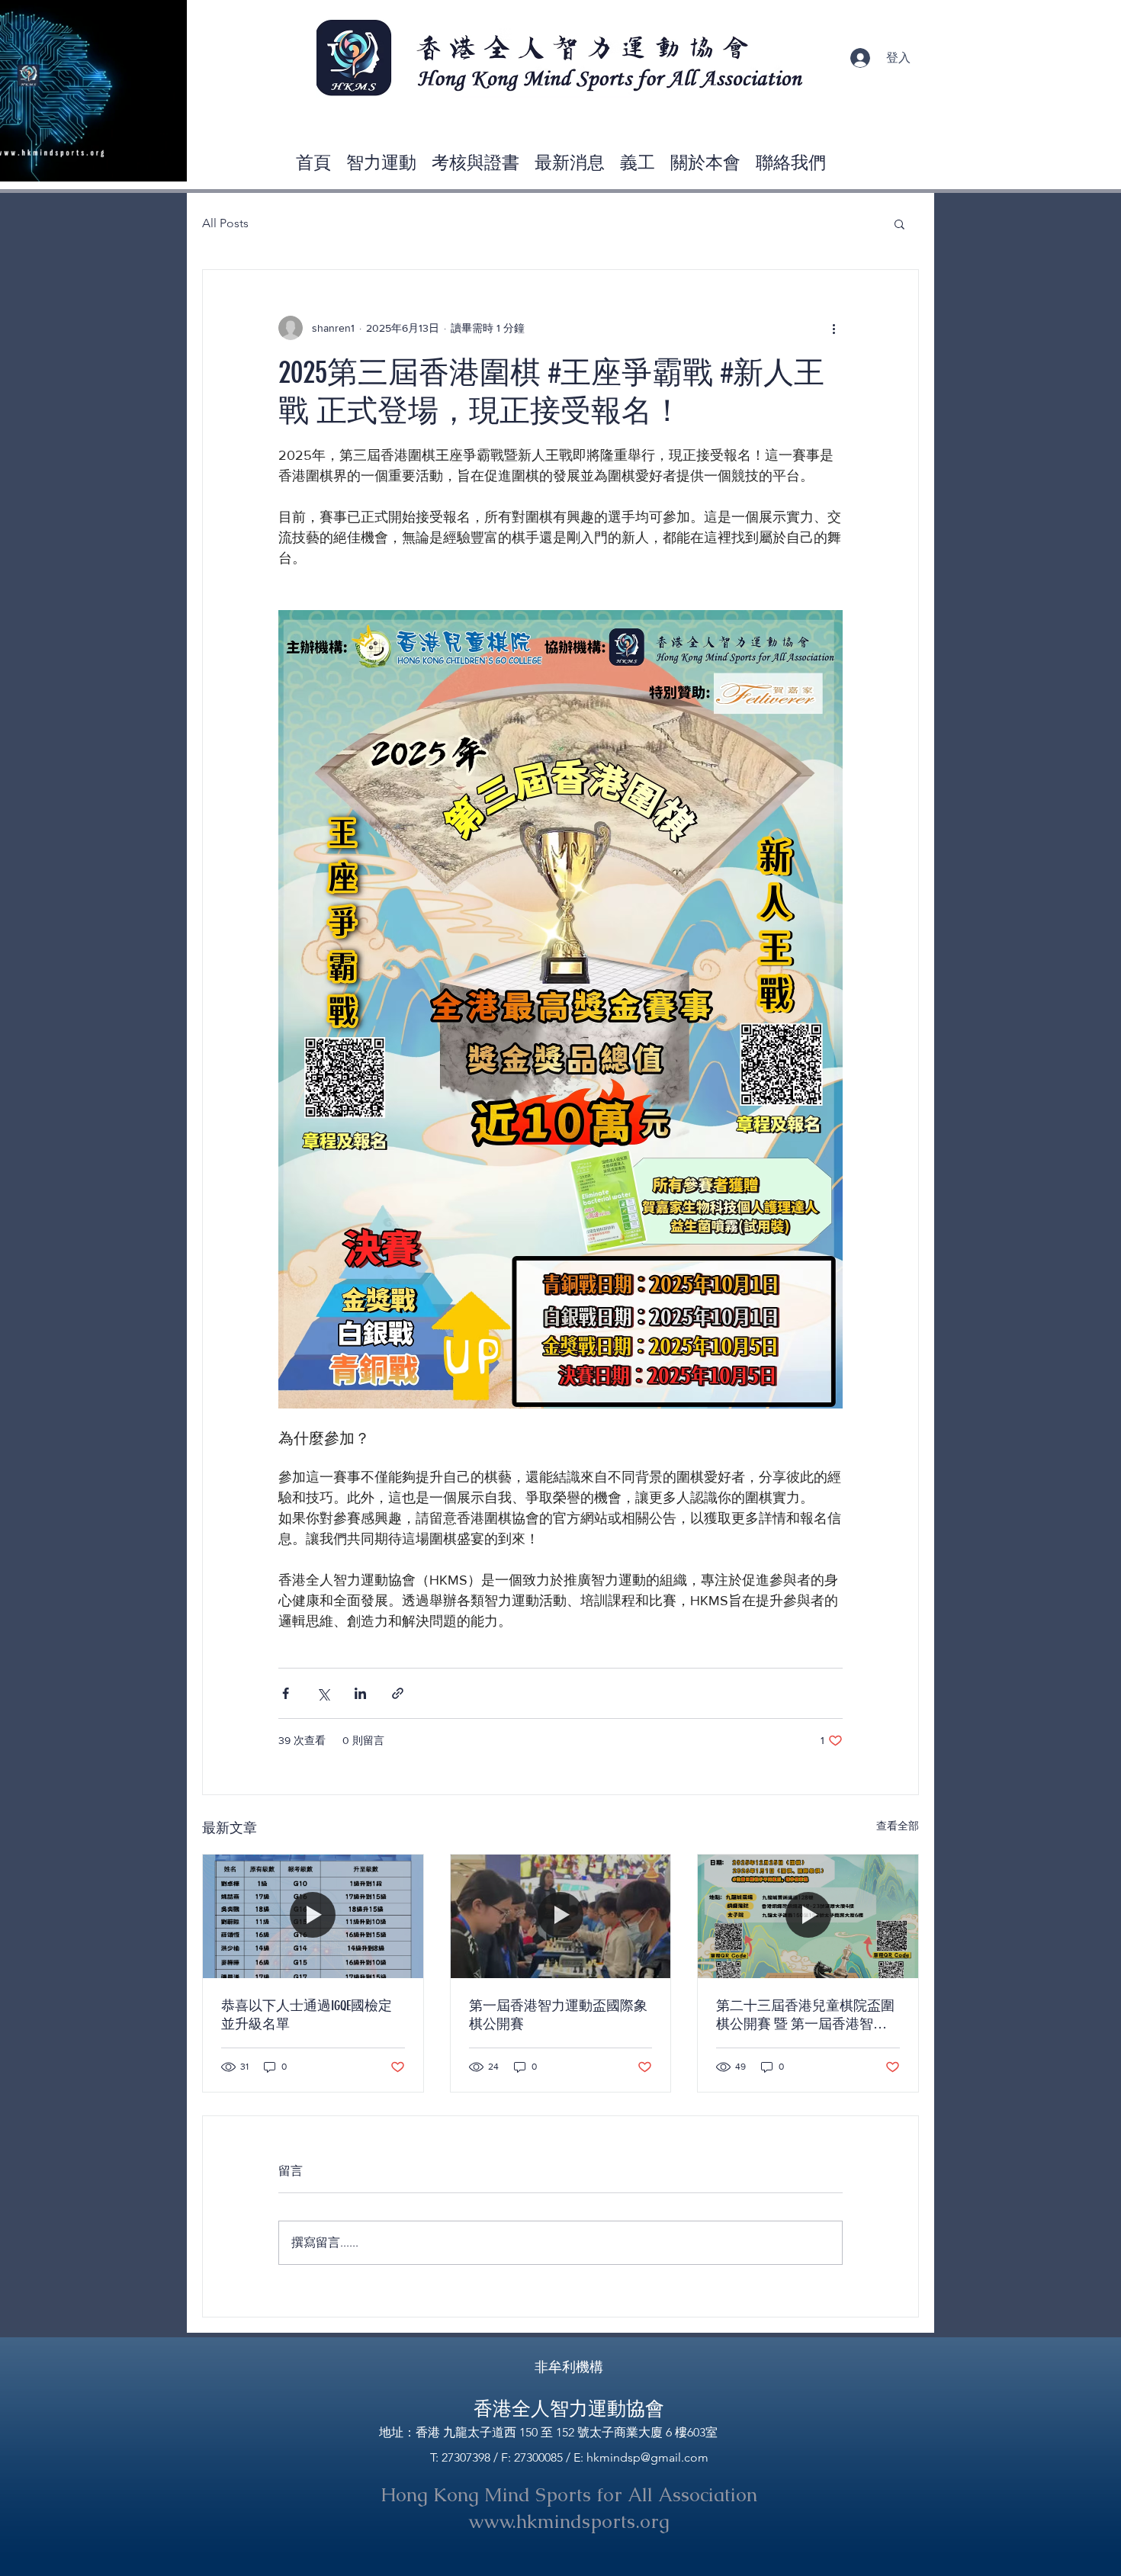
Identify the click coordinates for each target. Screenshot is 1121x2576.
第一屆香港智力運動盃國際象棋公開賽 (558, 2015)
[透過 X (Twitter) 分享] (323, 1693)
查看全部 (898, 1826)
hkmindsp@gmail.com (647, 2457)
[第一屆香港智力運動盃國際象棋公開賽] (561, 1916)
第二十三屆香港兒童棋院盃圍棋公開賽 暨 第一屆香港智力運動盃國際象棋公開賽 (805, 2015)
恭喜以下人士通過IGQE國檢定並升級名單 (307, 2015)
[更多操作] (834, 328)
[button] (167, 165)
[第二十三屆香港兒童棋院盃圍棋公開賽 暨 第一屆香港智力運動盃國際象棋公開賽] (808, 1916)
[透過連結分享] (398, 1693)
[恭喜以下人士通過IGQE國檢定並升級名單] (313, 1916)
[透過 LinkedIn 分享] (360, 1693)
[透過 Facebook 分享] (286, 1693)
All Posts (225, 223)
